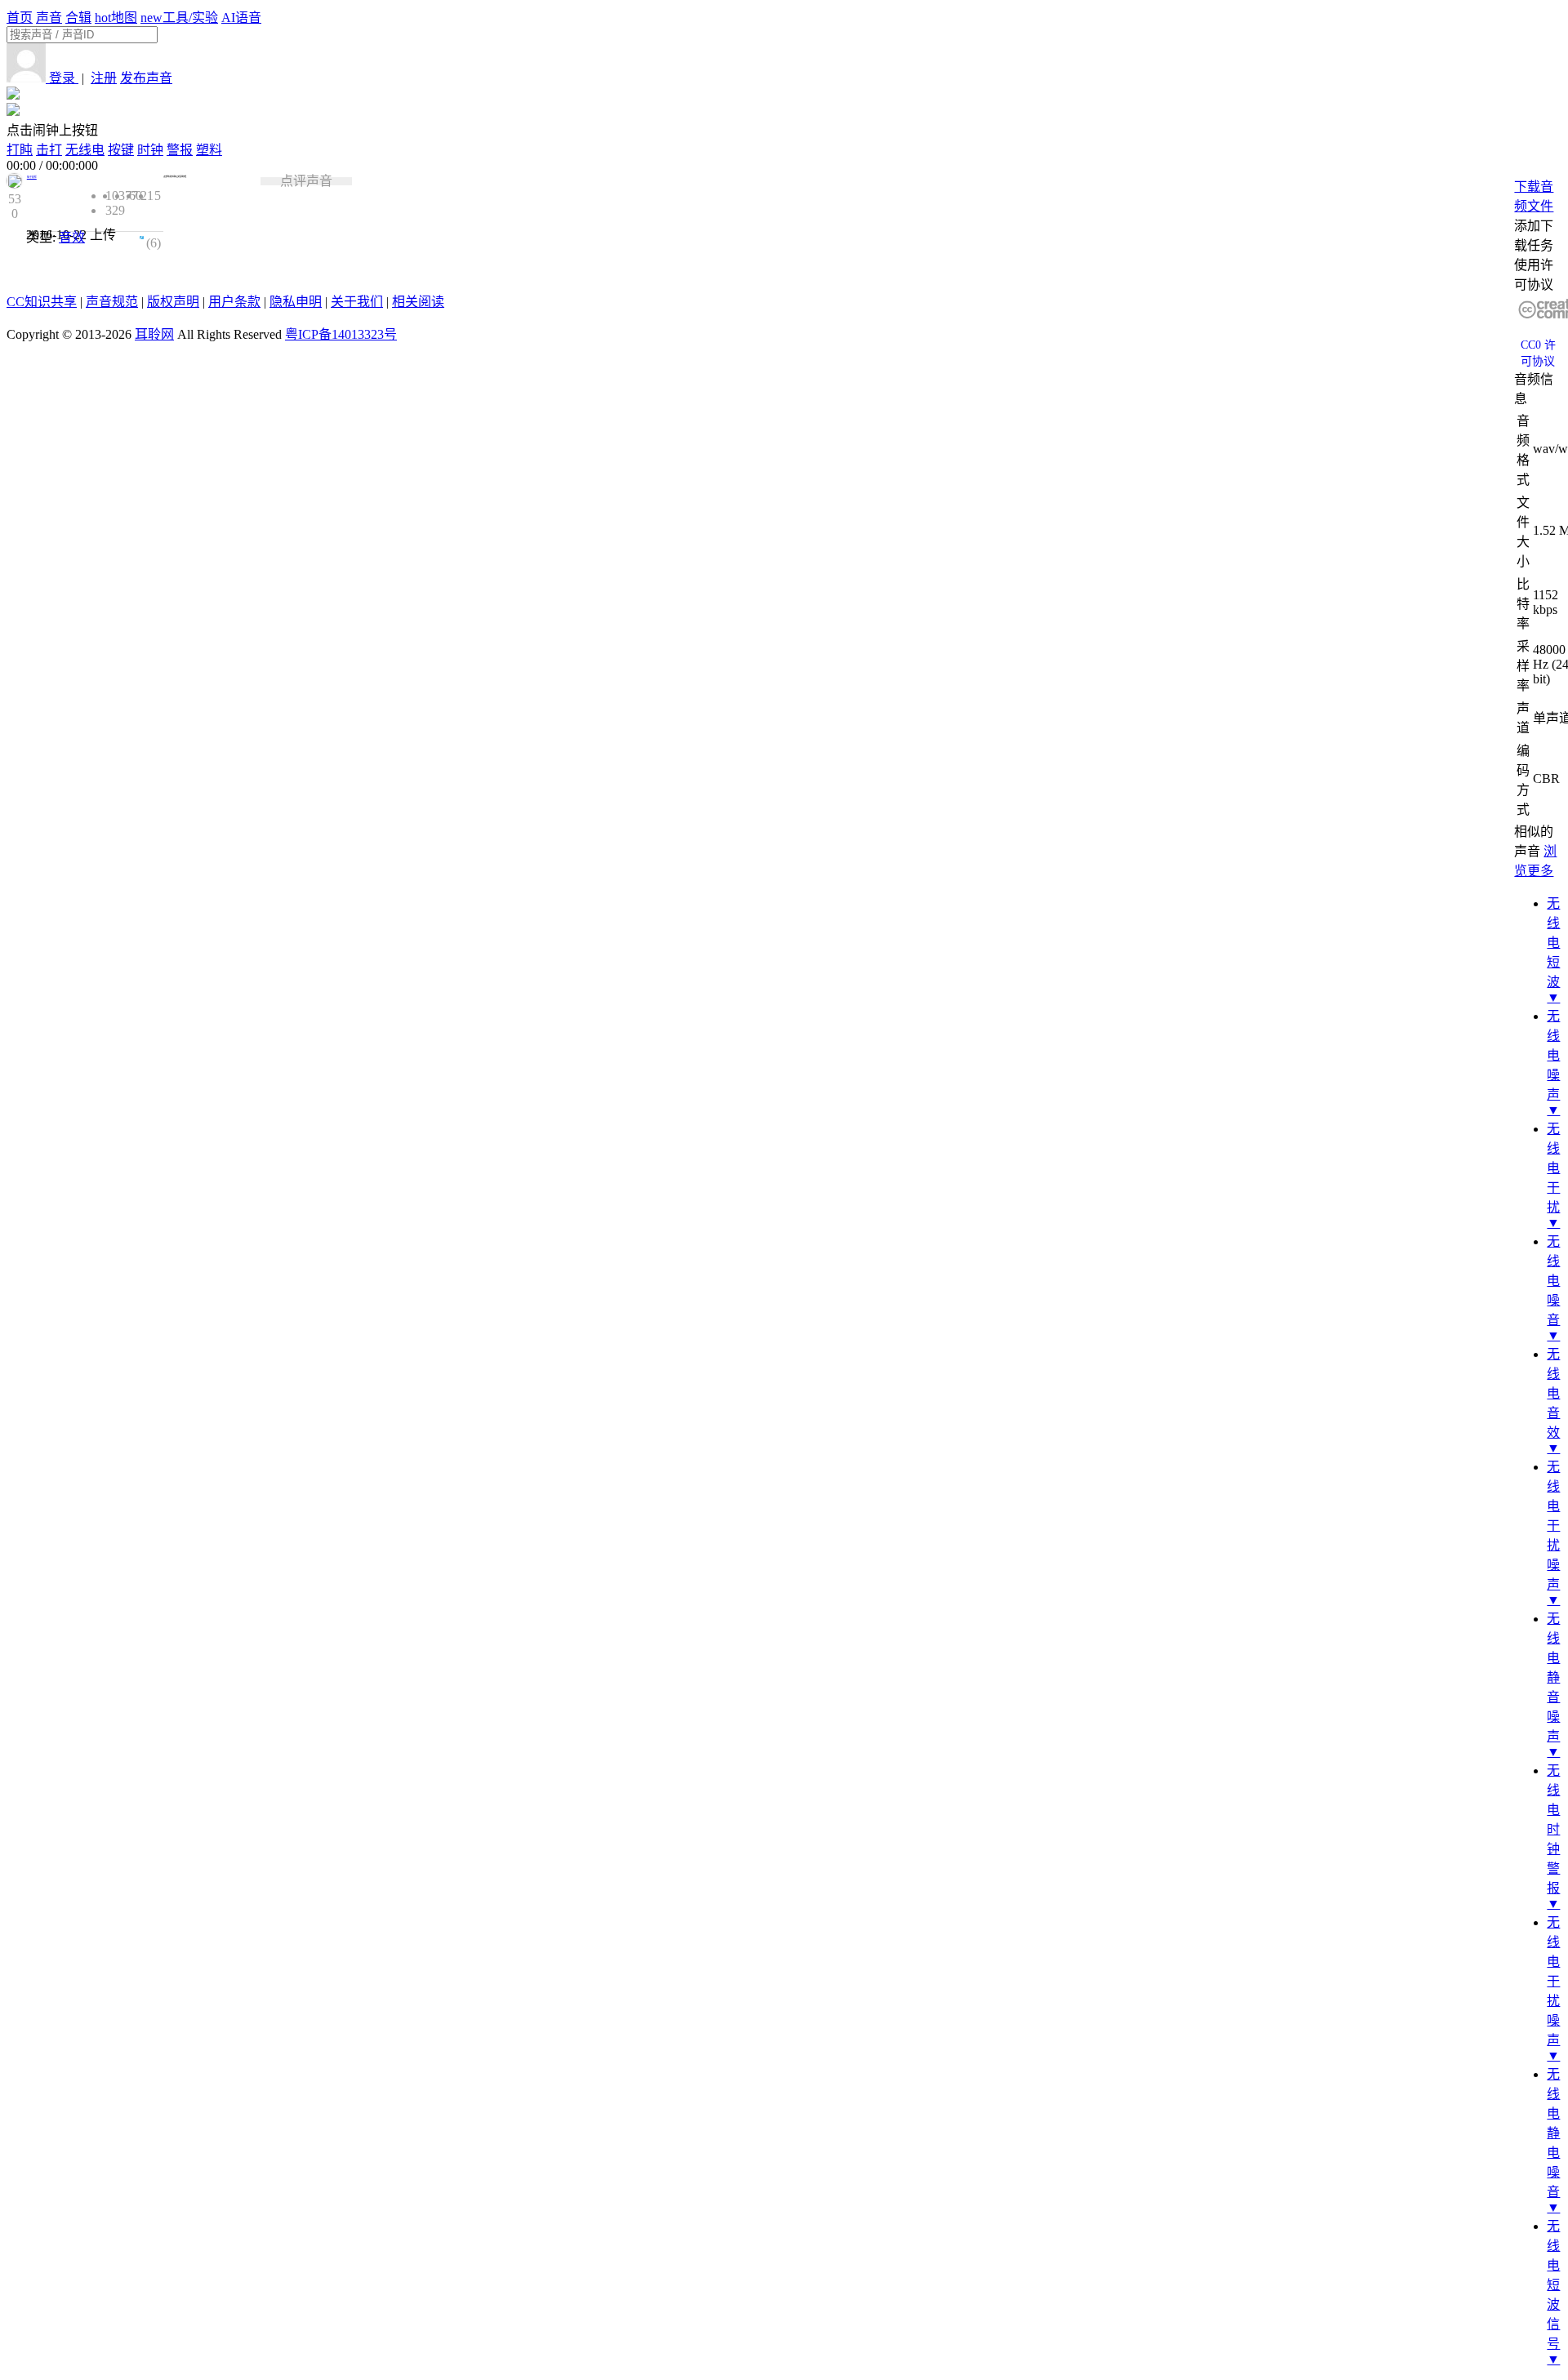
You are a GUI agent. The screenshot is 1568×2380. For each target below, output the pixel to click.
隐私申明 (296, 302)
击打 (49, 150)
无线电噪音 (1553, 1281)
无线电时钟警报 (1553, 1829)
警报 (180, 150)
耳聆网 (154, 334)
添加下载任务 (1534, 236)
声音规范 (112, 302)
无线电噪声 (1553, 1055)
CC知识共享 (42, 302)
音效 (72, 237)
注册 (104, 78)
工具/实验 (179, 18)
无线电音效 (1553, 1393)
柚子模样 (32, 177)
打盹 (20, 150)
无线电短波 (1553, 943)
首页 (20, 18)
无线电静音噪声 (1553, 1677)
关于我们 (357, 302)
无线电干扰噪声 (1553, 1526)
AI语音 (241, 18)
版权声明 (173, 302)
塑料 (209, 150)
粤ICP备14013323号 (341, 334)
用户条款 (234, 302)
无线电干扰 (1553, 1168)
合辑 (78, 18)
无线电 (85, 150)
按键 (121, 150)
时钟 (150, 150)
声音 (49, 18)
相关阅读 (418, 302)
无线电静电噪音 (1553, 2133)
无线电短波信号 (1553, 2285)
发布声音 (146, 78)
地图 (116, 18)
